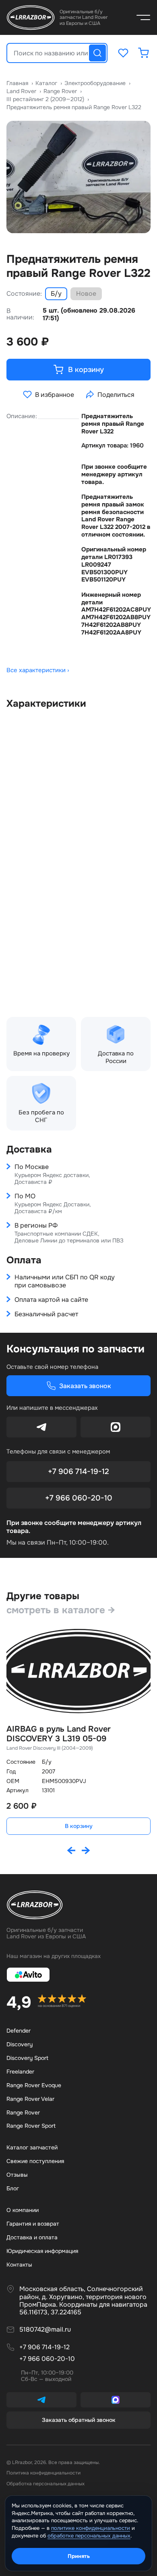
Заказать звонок (85, 1386)
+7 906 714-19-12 (78, 1472)
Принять (79, 2556)
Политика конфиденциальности (43, 2473)
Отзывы (17, 2175)
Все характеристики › (38, 670)
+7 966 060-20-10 (79, 1498)
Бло (13, 2188)
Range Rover (23, 2112)
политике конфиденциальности (91, 2528)
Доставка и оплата (32, 2237)
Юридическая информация (42, 2251)
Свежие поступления (35, 2161)
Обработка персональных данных (45, 2484)
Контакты (19, 2265)
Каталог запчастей (32, 2147)
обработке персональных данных (89, 2536)
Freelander (20, 2072)
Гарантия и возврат (33, 2224)
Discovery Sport (27, 2058)
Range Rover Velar (30, 2099)
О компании (23, 2210)
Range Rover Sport (31, 2126)
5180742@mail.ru (45, 2330)
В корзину (79, 1826)
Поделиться (116, 395)
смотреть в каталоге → (61, 1610)
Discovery (20, 2044)
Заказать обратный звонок (79, 2420)
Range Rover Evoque (34, 2085)
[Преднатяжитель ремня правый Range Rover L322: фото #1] (78, 177)
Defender (19, 2031)
